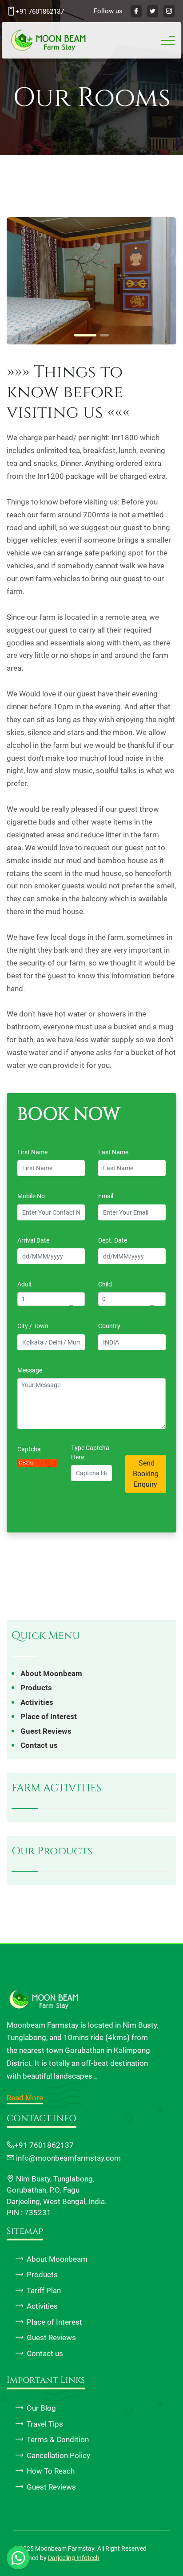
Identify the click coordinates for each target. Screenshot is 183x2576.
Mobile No (33, 1196)
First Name (34, 1152)
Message (32, 1370)
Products (36, 1688)
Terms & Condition (58, 2439)
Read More (25, 2098)
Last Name (115, 1152)
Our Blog (41, 2408)
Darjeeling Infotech (74, 2558)
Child (105, 1284)
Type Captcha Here (90, 1452)
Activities (37, 1702)
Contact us (39, 1745)
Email (108, 1196)
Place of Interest (49, 1716)
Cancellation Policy (58, 2455)
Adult (25, 1284)
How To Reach (51, 2471)
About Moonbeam (51, 1673)
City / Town (35, 1326)
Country (111, 1326)
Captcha (29, 1449)
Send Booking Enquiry (146, 1474)
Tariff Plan (44, 2291)
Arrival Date (35, 1240)
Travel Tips (45, 2424)
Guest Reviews (46, 1731)
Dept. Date (115, 1240)
